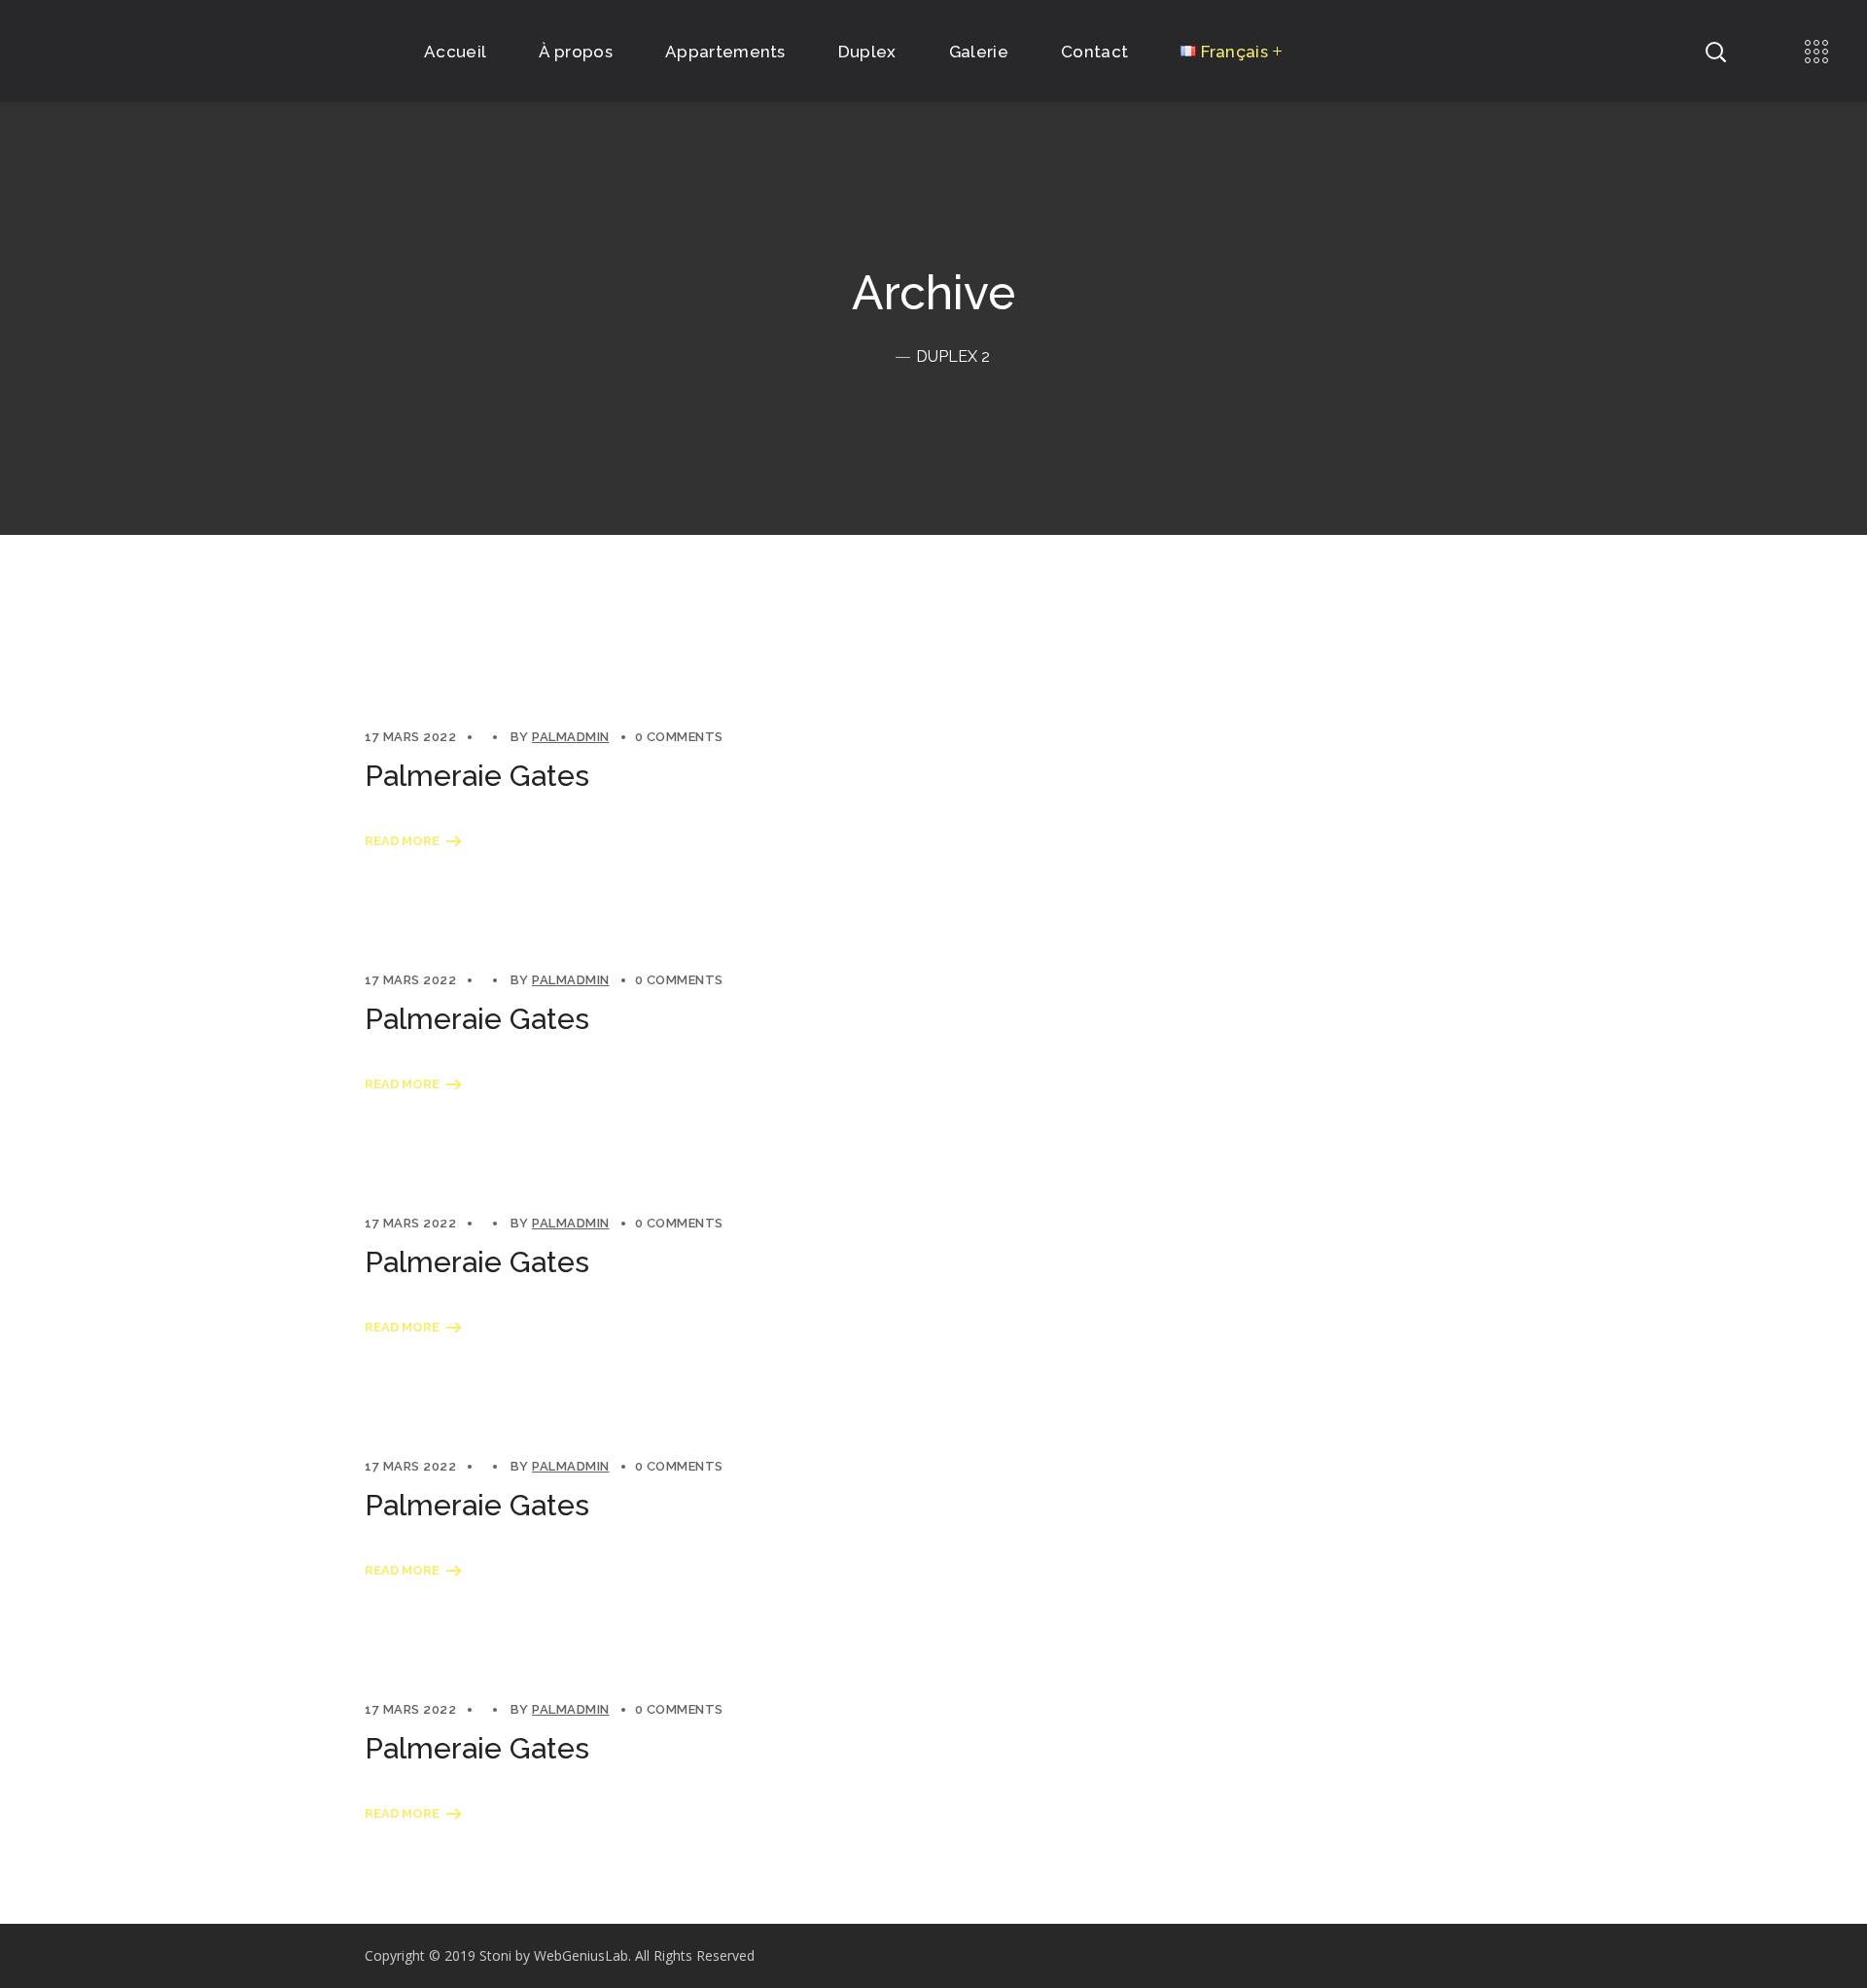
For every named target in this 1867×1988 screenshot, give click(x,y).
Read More (402, 841)
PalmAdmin (571, 737)
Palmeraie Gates (477, 776)
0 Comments (679, 737)
